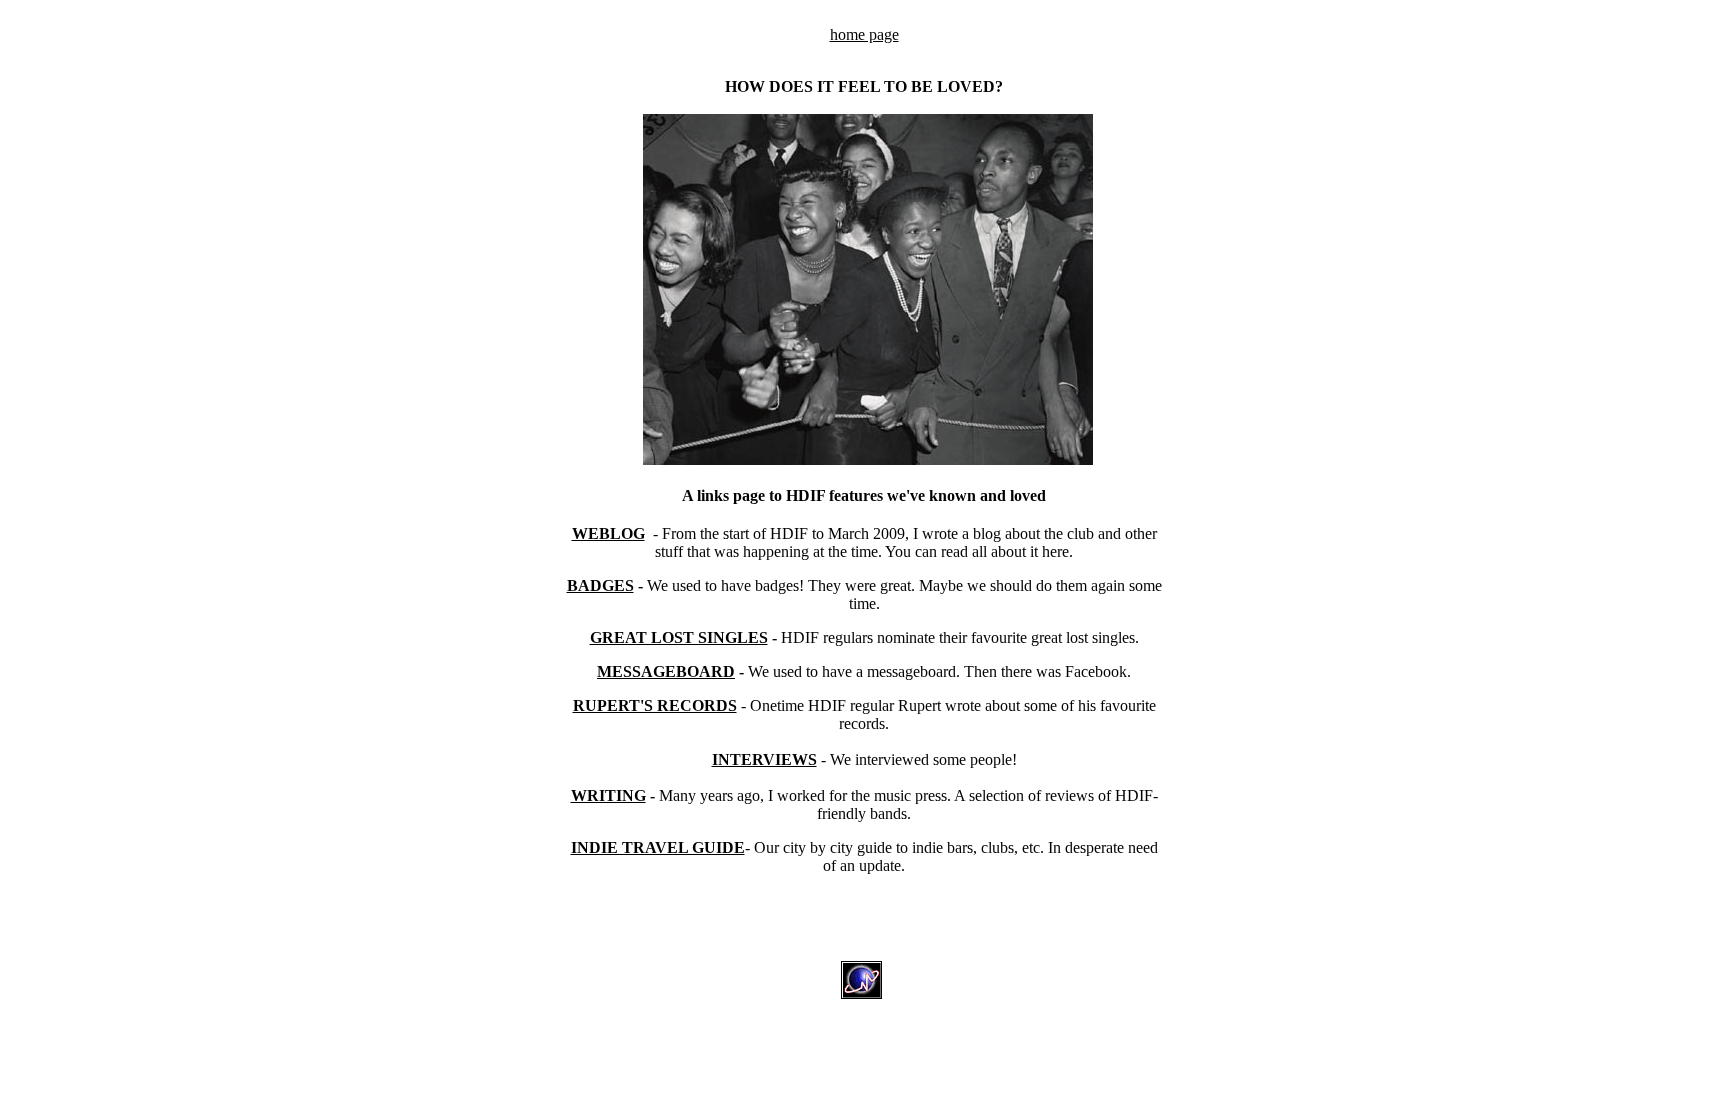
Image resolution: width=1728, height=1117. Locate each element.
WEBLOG (608, 533)
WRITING (608, 795)
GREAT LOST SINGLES (679, 637)
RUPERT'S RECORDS (655, 705)
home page (864, 34)
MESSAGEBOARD (666, 671)
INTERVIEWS (764, 759)
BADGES (600, 585)
